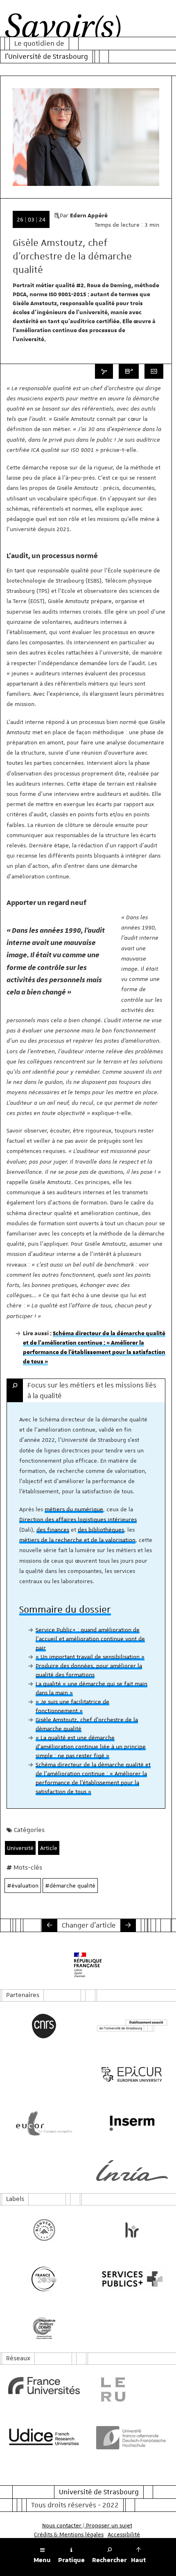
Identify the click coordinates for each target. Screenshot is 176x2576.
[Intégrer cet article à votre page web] (154, 371)
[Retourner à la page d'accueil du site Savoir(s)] (63, 28)
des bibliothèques (101, 1530)
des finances (53, 1530)
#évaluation (23, 1886)
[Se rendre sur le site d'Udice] (44, 2437)
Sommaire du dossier (65, 1609)
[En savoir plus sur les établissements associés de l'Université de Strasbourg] (132, 2026)
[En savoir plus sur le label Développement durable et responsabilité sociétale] (44, 2328)
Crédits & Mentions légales (69, 2534)
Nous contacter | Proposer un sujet (87, 2525)
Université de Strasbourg (99, 2492)
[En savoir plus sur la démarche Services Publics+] (132, 2279)
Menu (42, 2560)
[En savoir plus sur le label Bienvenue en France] (44, 2230)
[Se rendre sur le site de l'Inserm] (132, 2123)
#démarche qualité (70, 1886)
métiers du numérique (74, 1509)
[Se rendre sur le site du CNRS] (44, 2026)
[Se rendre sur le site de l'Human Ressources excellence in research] (132, 2230)
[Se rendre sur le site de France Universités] (44, 2386)
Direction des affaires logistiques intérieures (78, 1519)
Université (20, 1848)
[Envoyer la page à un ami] (129, 371)
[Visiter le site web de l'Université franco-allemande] (132, 2437)
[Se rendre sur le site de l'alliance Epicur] (132, 2074)
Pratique (71, 2560)
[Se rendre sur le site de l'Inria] (132, 2170)
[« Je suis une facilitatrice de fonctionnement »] (50, 1925)
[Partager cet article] (104, 371)
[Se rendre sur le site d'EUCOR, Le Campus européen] (44, 2123)
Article (49, 1848)
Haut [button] (138, 2560)
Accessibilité (124, 2534)
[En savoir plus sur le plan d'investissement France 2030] (44, 2279)
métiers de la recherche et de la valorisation (77, 1540)
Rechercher (109, 2560)
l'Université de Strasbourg (46, 56)
